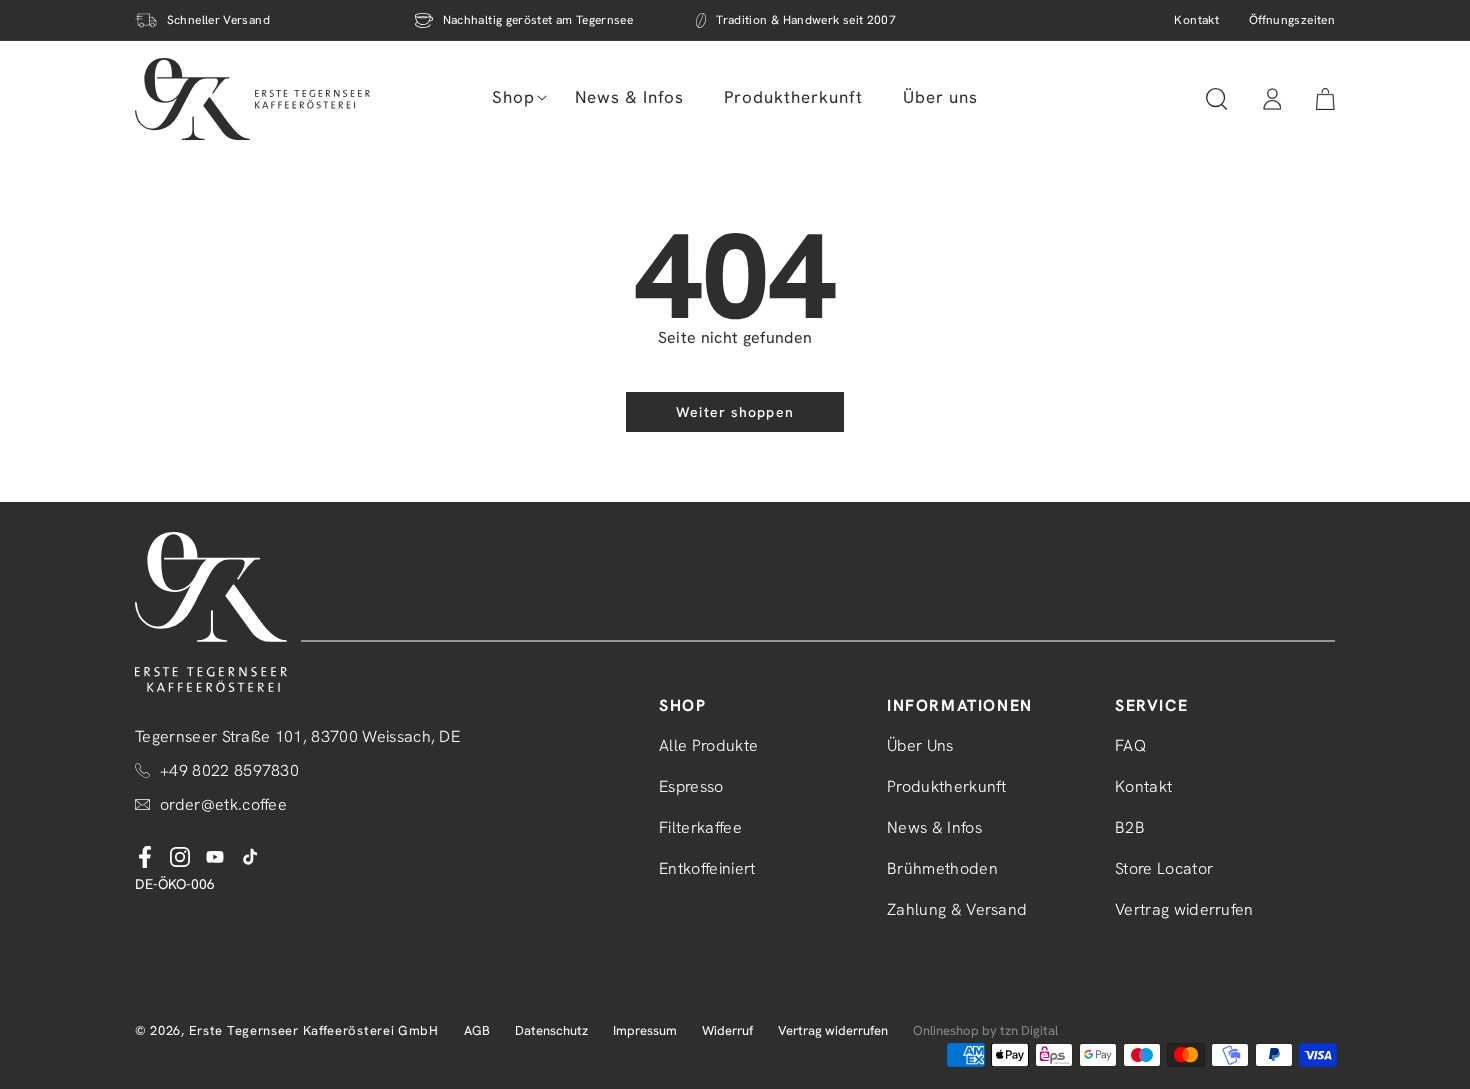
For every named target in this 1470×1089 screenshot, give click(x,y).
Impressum (645, 1030)
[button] (513, 97)
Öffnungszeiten (1292, 20)
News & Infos (934, 827)
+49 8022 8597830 (229, 770)
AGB (477, 1030)
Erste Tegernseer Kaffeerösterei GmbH (314, 1030)
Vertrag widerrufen (1184, 909)
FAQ (1130, 745)
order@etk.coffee (223, 804)
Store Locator (1164, 868)
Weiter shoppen (735, 412)
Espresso (691, 786)
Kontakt (1196, 20)
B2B (1130, 827)
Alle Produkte (708, 745)
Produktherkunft (947, 786)
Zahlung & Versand (957, 909)
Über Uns (920, 745)
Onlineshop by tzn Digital (985, 1030)
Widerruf (727, 1030)
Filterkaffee (700, 827)
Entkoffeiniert (707, 868)
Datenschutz (551, 1030)
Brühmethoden (942, 868)
